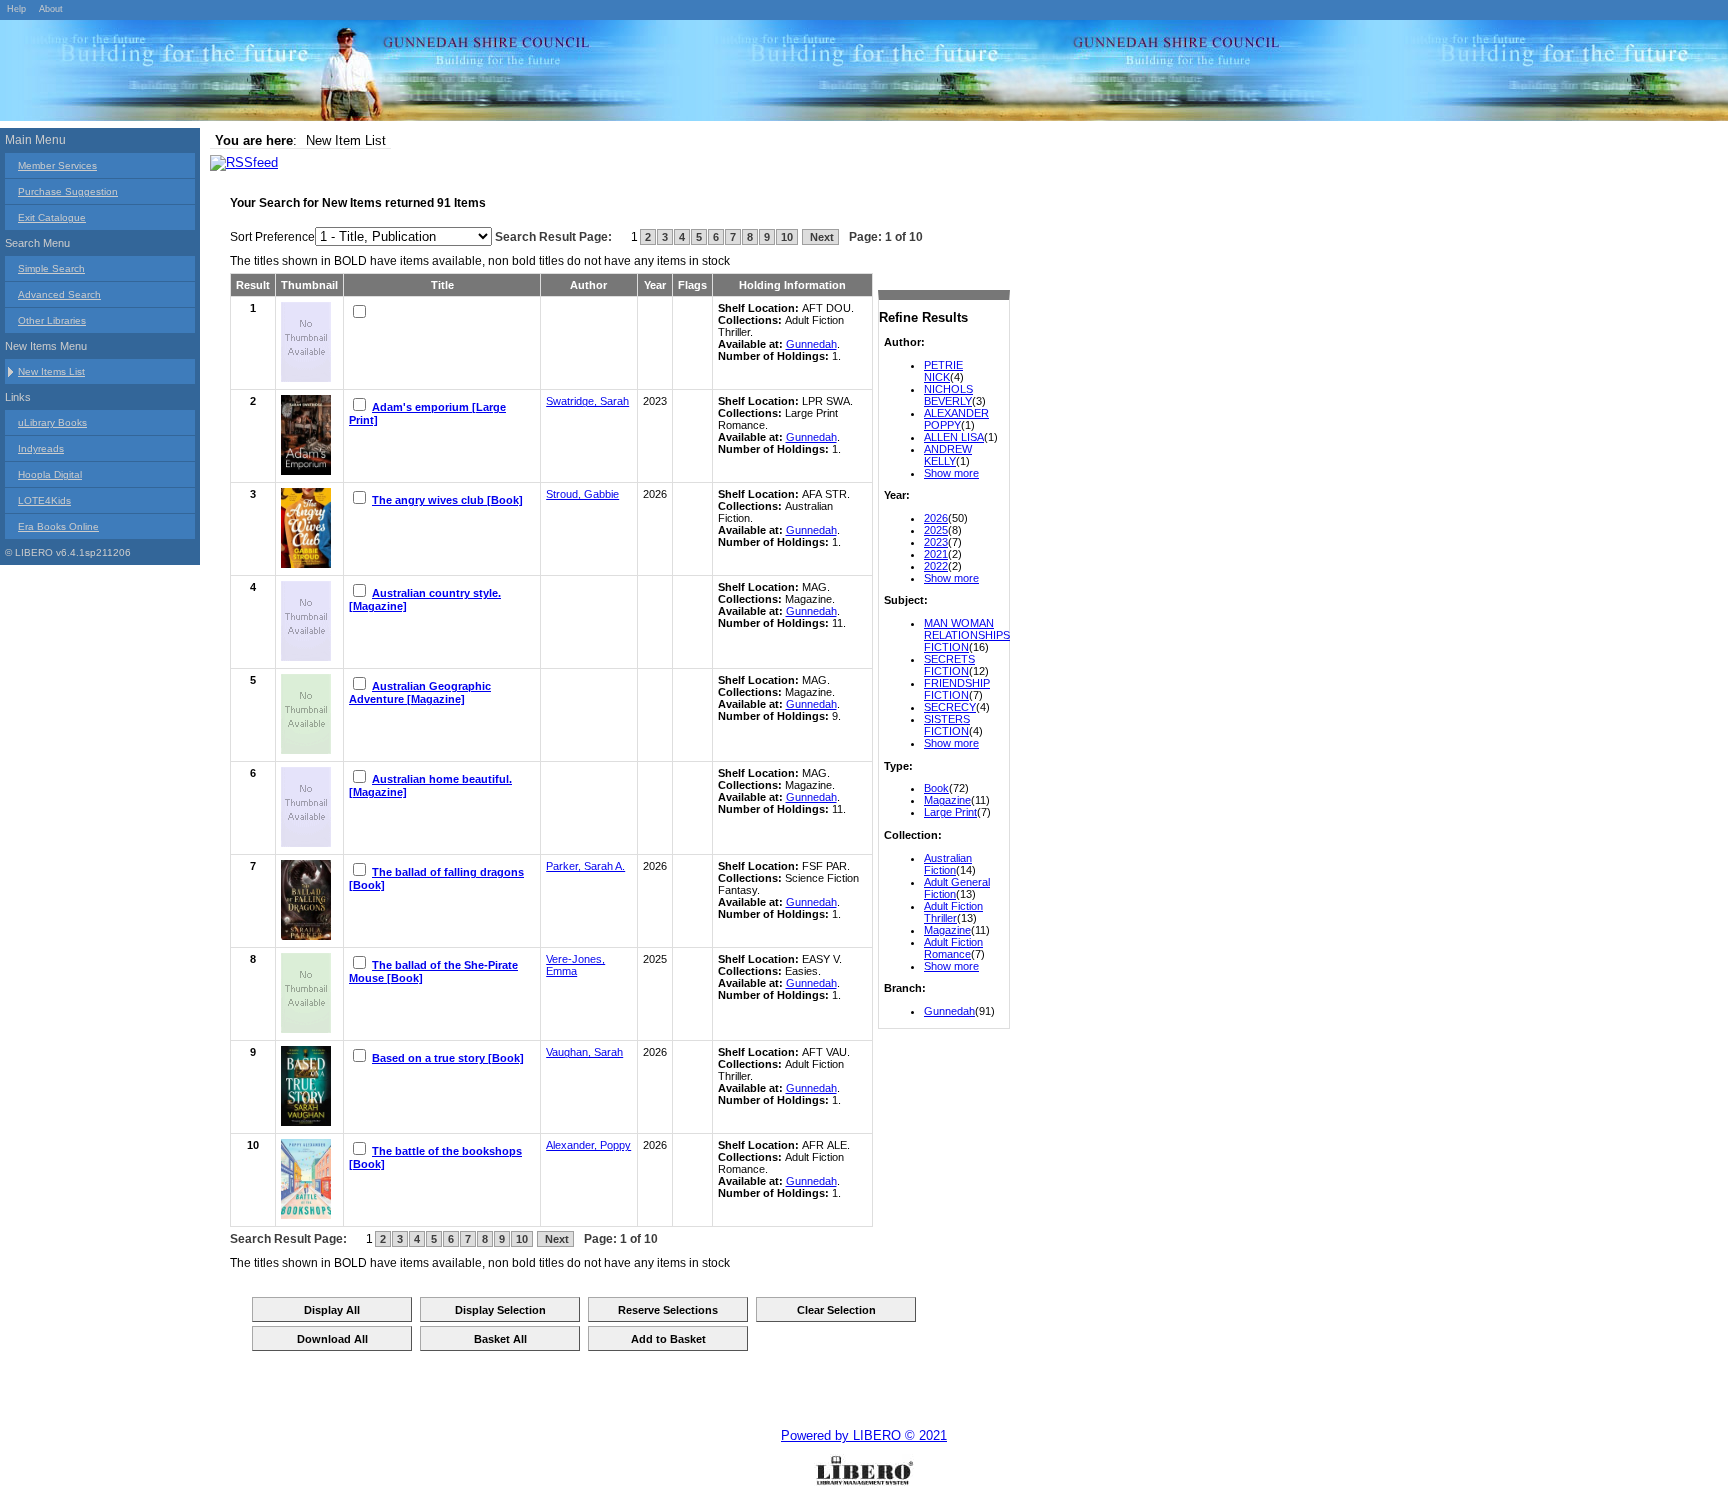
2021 (936, 554)
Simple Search (51, 268)
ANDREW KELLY (948, 455)
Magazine (947, 800)
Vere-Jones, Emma (575, 965)
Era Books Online (58, 526)
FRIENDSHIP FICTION (957, 689)
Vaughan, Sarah (584, 1052)
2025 (936, 530)
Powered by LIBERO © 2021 (864, 1435)
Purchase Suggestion (68, 191)
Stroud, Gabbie (582, 494)
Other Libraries (52, 320)
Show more (951, 473)
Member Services (57, 165)
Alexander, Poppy (588, 1145)
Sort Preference (272, 237)
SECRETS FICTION (949, 665)
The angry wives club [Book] (447, 500)
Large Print (950, 812)
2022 (936, 566)
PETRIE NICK (943, 371)
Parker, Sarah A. (585, 866)
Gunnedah (949, 1011)
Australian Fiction (948, 864)
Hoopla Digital (50, 474)
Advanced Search (59, 294)
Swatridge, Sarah (587, 401)
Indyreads (41, 448)
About (51, 9)
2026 (936, 518)
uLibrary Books (52, 422)
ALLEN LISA (954, 437)
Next (820, 237)
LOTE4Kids (44, 500)
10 (787, 237)
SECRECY (950, 707)
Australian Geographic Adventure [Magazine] (420, 692)
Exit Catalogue (52, 217)
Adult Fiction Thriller (953, 912)
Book (936, 788)
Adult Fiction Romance (953, 948)
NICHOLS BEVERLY (948, 395)
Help (16, 9)
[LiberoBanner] (300, 74)
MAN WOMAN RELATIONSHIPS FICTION (967, 635)
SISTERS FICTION (947, 725)
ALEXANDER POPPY (956, 419)
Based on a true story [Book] (448, 1058)
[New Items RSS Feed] (244, 162)
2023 (936, 542)
